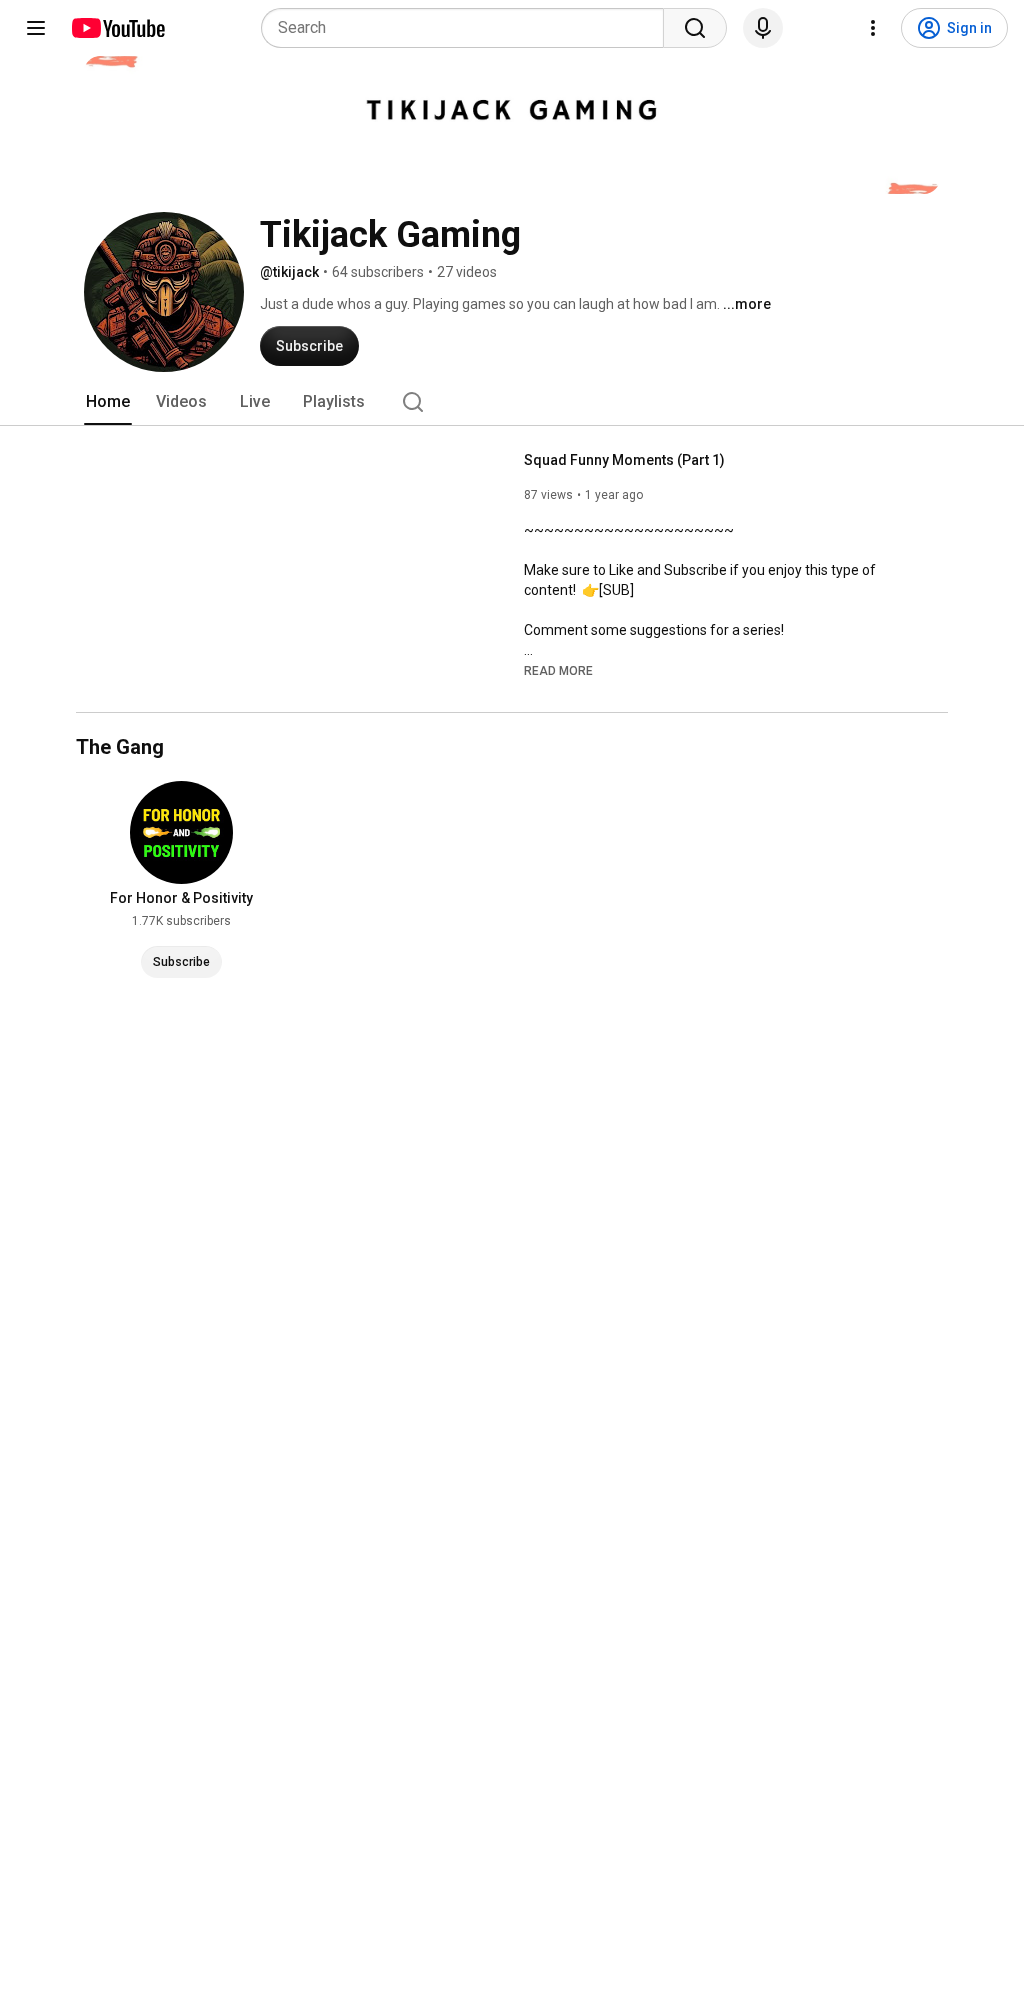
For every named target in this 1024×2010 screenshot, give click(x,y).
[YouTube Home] (117, 28)
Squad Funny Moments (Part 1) (624, 460)
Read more (558, 671)
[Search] (695, 28)
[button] (558, 670)
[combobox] (468, 28)
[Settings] (873, 28)
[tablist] (512, 402)
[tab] (108, 402)
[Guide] (36, 28)
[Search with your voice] (763, 28)
